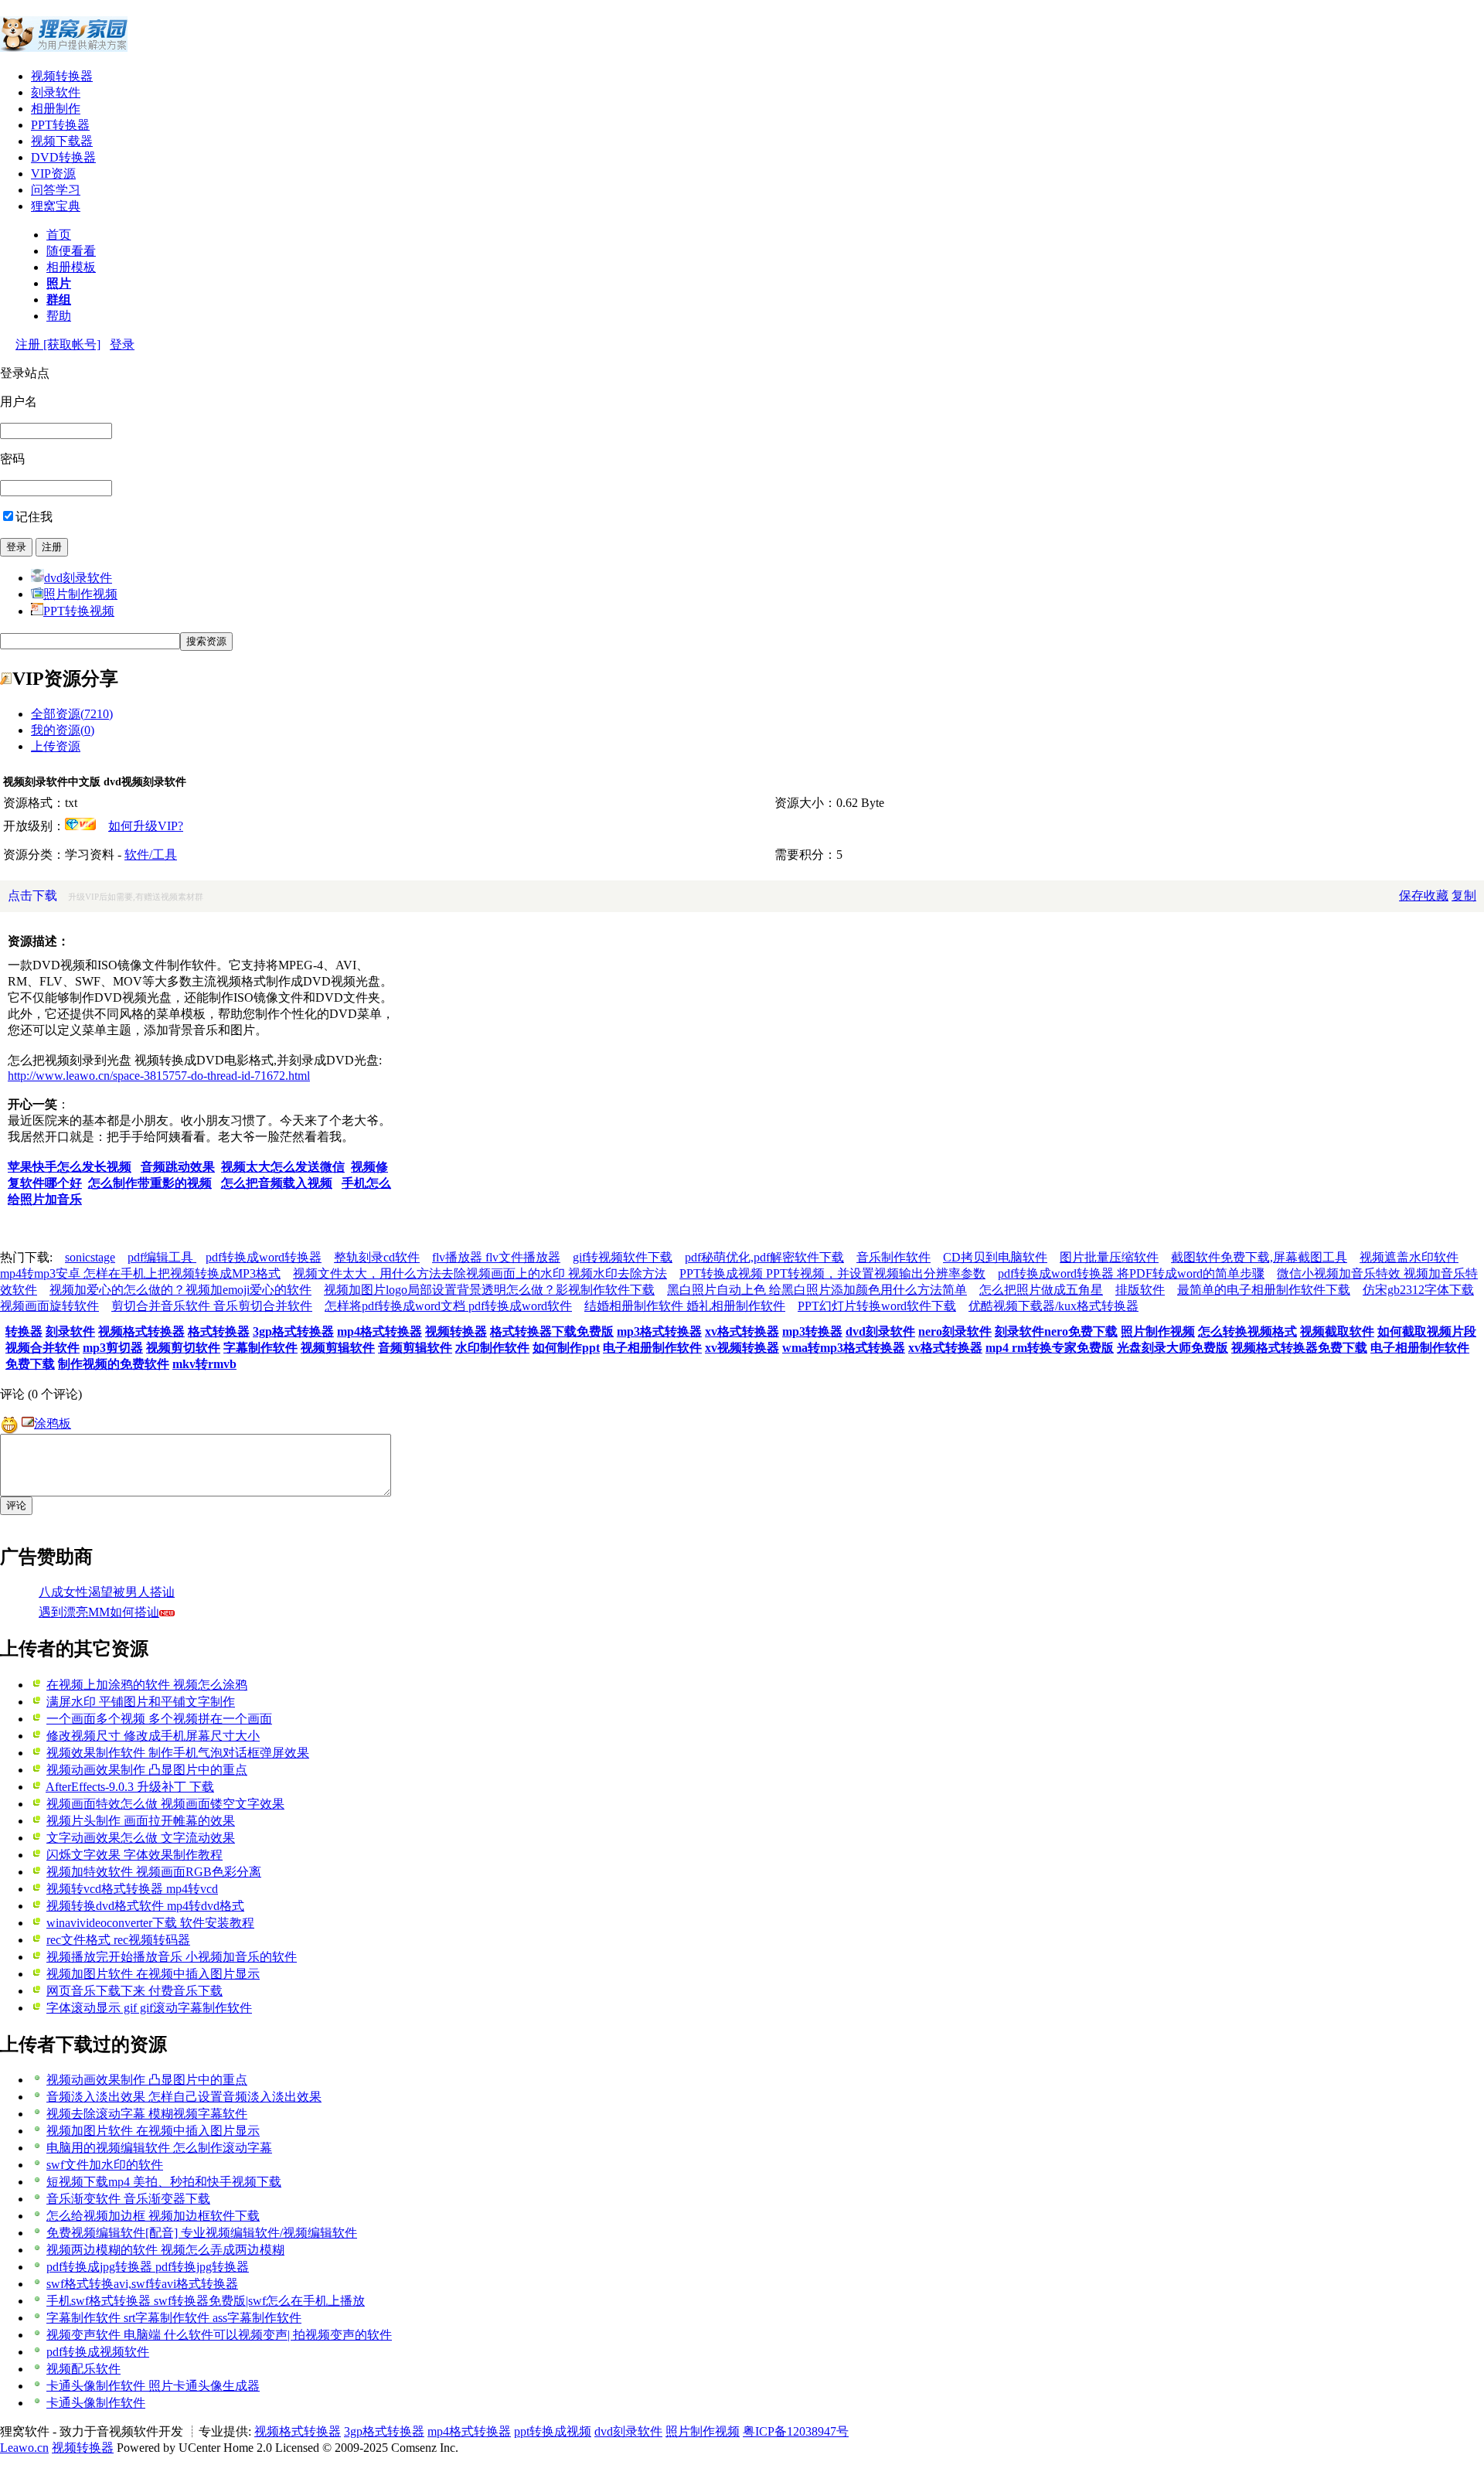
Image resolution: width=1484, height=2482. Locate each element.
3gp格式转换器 (384, 2431)
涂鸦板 (53, 1423)
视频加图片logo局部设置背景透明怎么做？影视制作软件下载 (489, 1290)
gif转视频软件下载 (623, 1257)
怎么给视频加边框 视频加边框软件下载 (153, 2216)
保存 (1411, 895)
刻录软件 (56, 92)
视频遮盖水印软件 (1409, 1257)
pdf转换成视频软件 (98, 2352)
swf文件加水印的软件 (105, 2165)
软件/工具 (151, 855)
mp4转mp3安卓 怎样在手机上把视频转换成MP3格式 (140, 1273)
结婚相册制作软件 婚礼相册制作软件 (685, 1306)
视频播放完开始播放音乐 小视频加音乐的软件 (172, 1957)
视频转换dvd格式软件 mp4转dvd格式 (145, 1906)
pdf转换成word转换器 (264, 1257)
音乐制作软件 (893, 1257)
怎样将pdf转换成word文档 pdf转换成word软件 (448, 1306)
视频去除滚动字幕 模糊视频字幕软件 (147, 2114)
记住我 (34, 517)
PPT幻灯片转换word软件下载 (877, 1306)
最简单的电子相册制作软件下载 (1264, 1290)
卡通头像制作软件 (96, 2403)
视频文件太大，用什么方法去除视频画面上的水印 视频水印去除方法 (480, 1273)
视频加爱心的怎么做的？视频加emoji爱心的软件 (180, 1290)
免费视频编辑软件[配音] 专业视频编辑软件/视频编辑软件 (202, 2233)
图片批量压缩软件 (1109, 1257)
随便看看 (71, 251)
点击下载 (32, 895)
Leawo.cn (24, 2448)
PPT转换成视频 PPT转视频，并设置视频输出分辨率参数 (832, 1273)
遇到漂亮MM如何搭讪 (99, 1612)
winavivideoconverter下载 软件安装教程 (150, 1923)
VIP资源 (53, 174)
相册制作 (56, 109)
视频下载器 (62, 141)
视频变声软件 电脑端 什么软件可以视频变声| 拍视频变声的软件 (219, 2335)
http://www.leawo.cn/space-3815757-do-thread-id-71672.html (159, 1076)
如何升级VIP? (146, 826)
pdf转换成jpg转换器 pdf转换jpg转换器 (148, 2267)
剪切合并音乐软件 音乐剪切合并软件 (212, 1306)
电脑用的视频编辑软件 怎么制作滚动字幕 (159, 2148)
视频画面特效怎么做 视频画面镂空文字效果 (165, 1804)
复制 (1464, 895)
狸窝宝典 (56, 206)
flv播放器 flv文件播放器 (496, 1257)
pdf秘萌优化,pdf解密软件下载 (764, 1257)
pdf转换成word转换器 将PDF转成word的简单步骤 (1131, 1273)
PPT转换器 (60, 125)
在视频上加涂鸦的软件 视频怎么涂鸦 (147, 1685)
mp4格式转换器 (469, 2431)
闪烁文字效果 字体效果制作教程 (134, 1855)
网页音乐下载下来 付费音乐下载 (134, 1991)
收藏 (1436, 895)
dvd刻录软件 (78, 578)
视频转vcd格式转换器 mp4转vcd (132, 1889)
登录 (122, 344)
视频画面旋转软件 (49, 1306)
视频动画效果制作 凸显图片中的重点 (147, 1770)
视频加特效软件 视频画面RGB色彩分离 (154, 1872)
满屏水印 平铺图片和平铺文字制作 (141, 1702)
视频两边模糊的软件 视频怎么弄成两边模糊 (165, 2250)
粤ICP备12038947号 (796, 2431)
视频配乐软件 (83, 2369)
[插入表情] (9, 1423)
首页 (59, 235)
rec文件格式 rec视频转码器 (118, 1940)
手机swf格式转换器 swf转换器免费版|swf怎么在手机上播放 (206, 2301)
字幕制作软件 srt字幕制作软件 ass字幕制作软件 (174, 2318)
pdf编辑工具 (162, 1257)
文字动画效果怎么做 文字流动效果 (141, 1838)
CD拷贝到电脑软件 (995, 1257)
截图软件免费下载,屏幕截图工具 (1259, 1257)
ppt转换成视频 (553, 2431)
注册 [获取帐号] (58, 344)
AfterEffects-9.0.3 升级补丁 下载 (130, 1787)
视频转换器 (62, 76)
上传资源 (56, 746)
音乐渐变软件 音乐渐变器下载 (128, 2199)
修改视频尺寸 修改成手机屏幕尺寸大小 (153, 1736)
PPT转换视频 (79, 611)
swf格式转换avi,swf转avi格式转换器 (142, 2284)
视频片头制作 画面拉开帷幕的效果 (141, 1821)
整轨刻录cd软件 (377, 1257)
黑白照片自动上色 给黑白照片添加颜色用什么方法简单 (817, 1290)
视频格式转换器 (298, 2431)
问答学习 (56, 190)
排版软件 (1140, 1290)
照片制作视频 (80, 594)
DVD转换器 (63, 157)
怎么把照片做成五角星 (1041, 1290)
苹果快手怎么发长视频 (70, 1167)
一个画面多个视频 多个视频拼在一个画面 (159, 1719)
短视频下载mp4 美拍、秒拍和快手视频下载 (164, 2182)
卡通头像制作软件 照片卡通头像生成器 (153, 2386)
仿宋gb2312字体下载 (1418, 1290)
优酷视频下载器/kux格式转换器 (1053, 1306)
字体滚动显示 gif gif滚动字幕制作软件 (149, 2008)
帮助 (59, 316)
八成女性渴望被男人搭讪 (107, 1592)
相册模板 (71, 267)
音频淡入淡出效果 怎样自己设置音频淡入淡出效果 (184, 2097)
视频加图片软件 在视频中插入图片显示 (153, 1974)
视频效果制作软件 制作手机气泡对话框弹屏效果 (178, 1753)
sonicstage (90, 1257)
